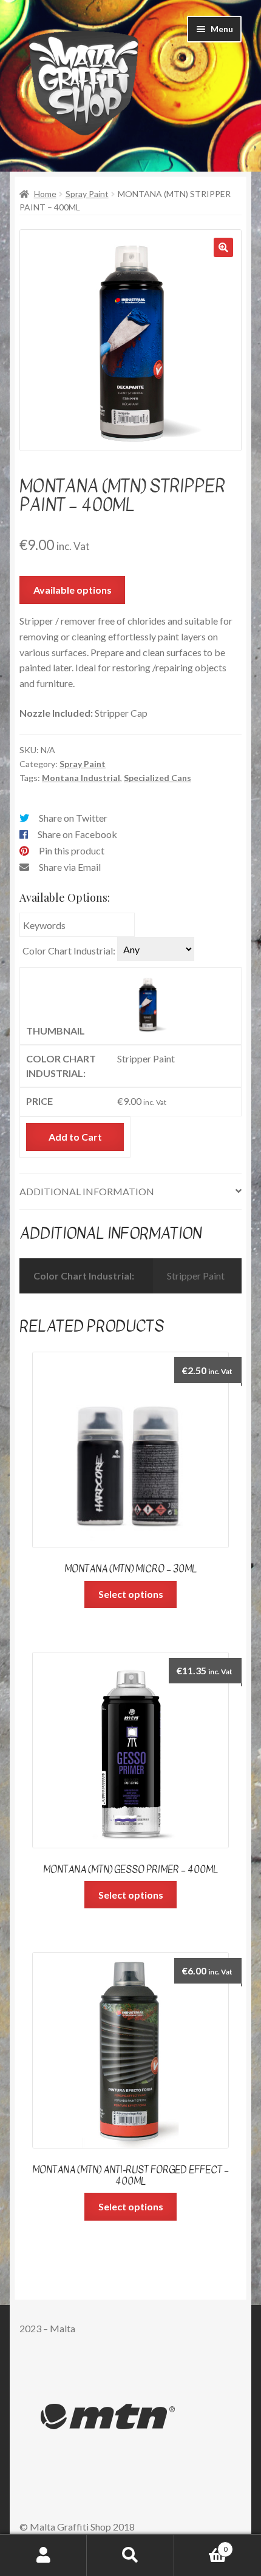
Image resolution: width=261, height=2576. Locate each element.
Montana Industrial (81, 778)
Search (130, 2555)
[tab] (130, 1192)
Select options (131, 1594)
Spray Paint (87, 194)
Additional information (87, 1191)
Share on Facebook (77, 834)
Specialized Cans (158, 778)
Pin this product (72, 850)
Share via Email (70, 867)
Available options (73, 590)
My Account (43, 2555)
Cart (201, 2545)
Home (45, 194)
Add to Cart (75, 1137)
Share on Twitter (73, 818)
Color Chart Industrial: (69, 951)
